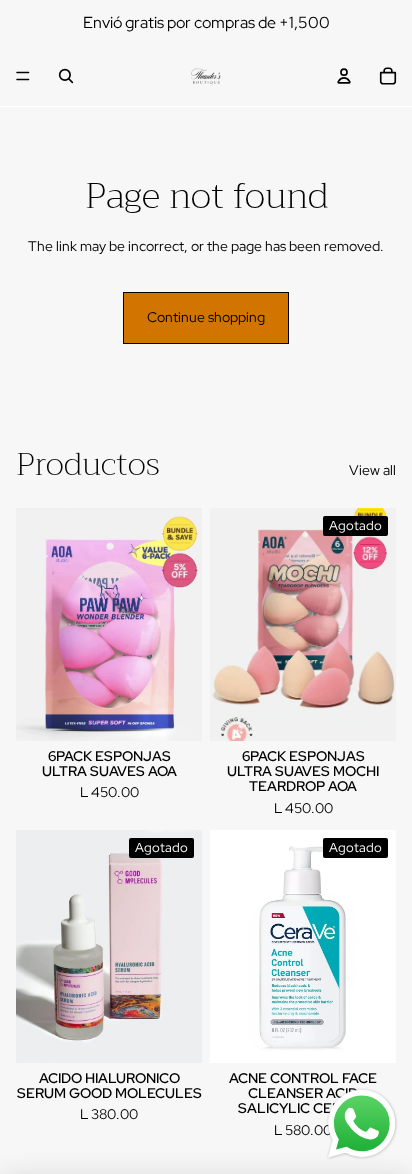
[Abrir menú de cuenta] (344, 76)
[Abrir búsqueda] (66, 76)
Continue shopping (206, 317)
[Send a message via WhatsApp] (362, 1124)
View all (372, 470)
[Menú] (23, 76)
